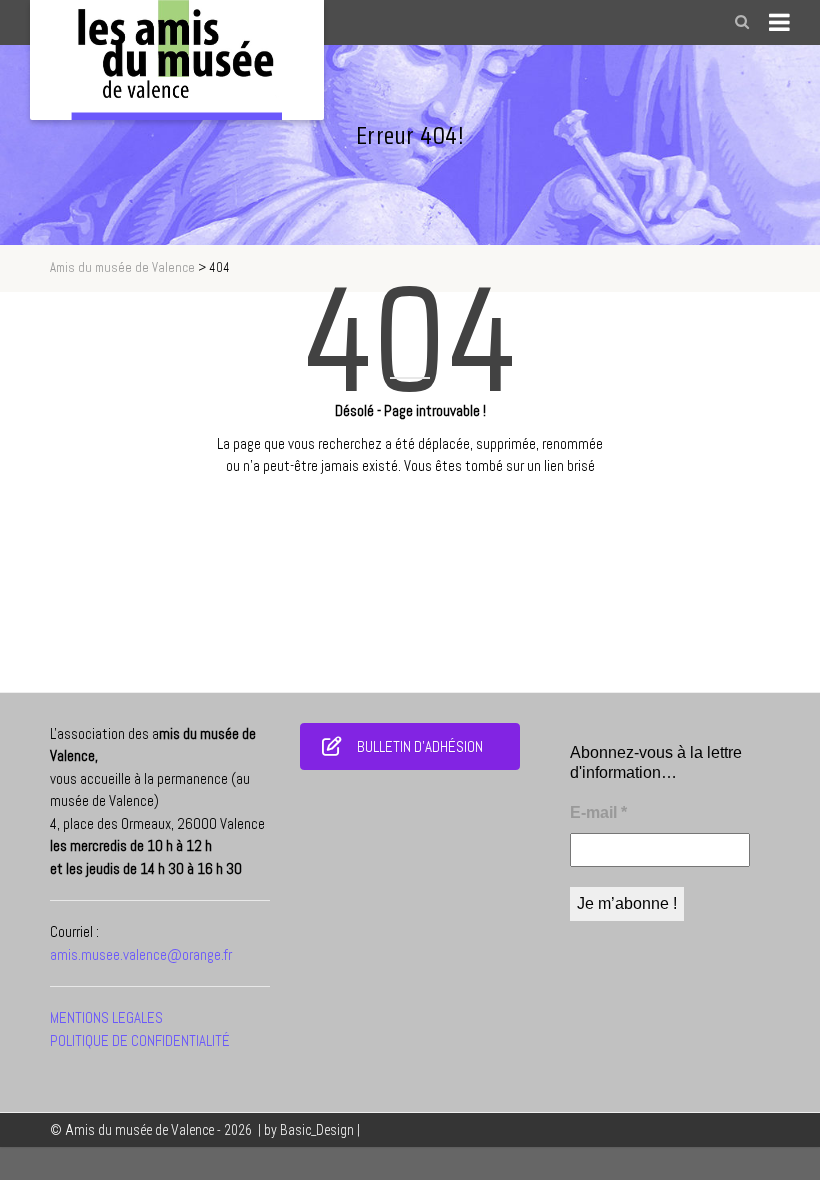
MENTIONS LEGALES (106, 1017)
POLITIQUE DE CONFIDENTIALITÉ (140, 1040)
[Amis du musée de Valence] (177, 60)
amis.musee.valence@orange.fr (141, 954)
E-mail (598, 812)
